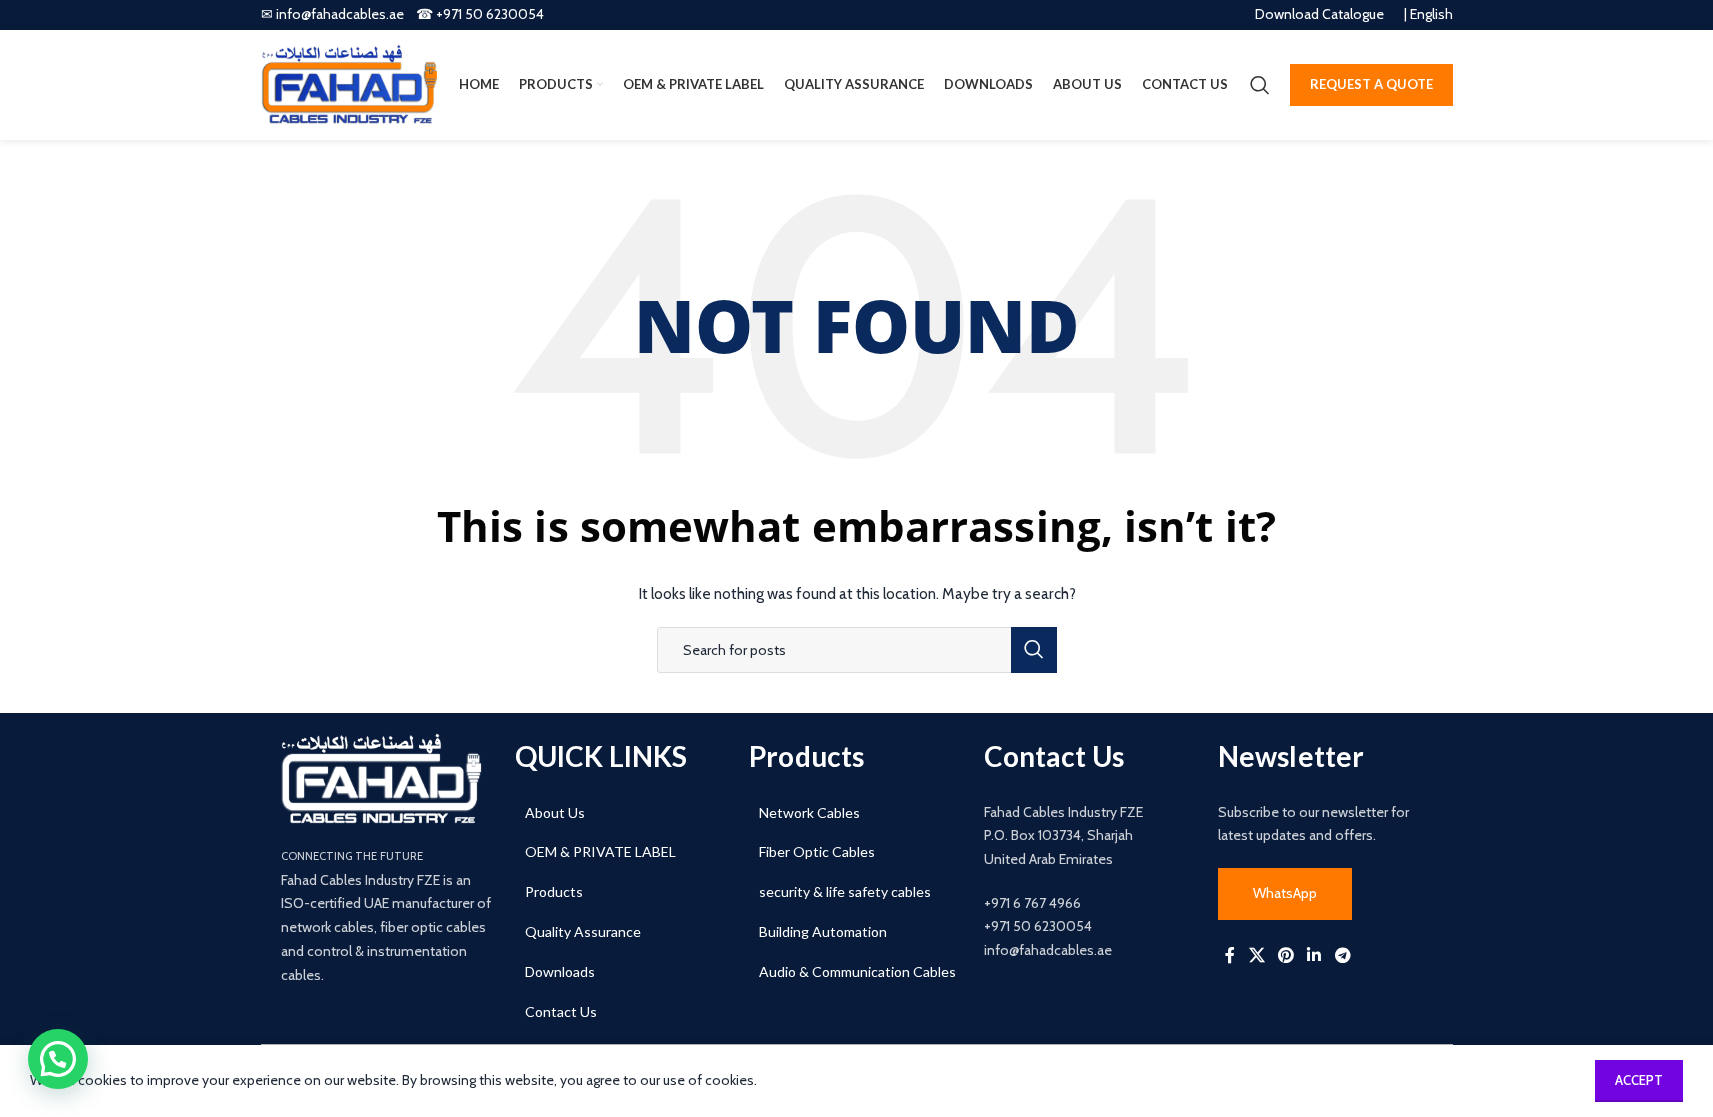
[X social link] (1256, 955)
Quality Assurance (583, 931)
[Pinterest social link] (1285, 955)
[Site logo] (349, 83)
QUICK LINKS (601, 756)
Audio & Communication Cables (857, 971)
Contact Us (561, 1011)
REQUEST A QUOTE (1371, 84)
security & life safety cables (845, 891)
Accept (1639, 1080)
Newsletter (1291, 756)
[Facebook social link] (1230, 955)
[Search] (1260, 85)
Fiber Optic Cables (817, 851)
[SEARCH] (1034, 650)
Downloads (560, 971)
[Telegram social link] (1342, 955)
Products (554, 891)
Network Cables (809, 812)
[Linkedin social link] (1314, 955)
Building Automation (823, 931)
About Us (555, 812)
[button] (58, 1059)
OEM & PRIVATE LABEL (600, 851)
